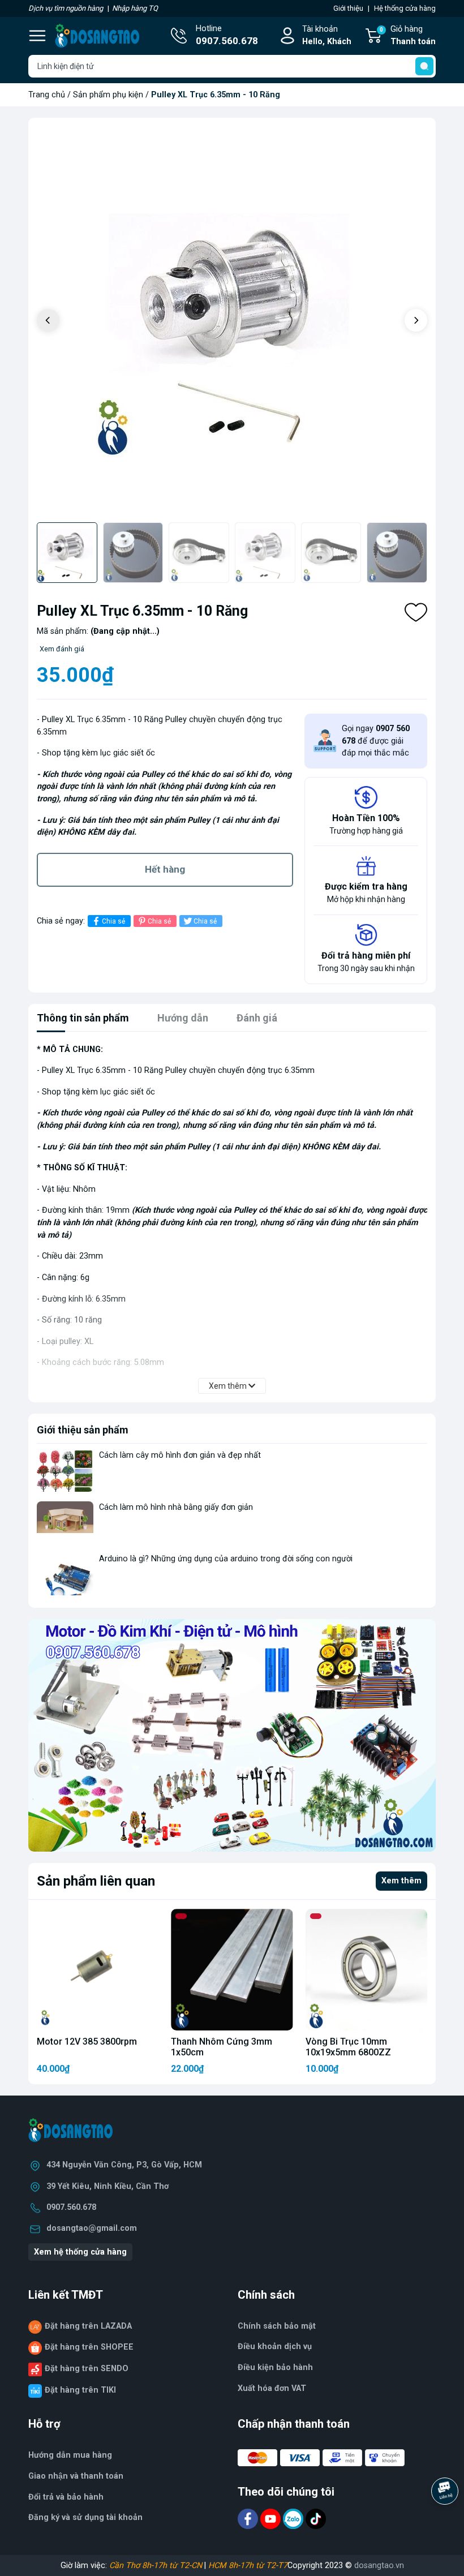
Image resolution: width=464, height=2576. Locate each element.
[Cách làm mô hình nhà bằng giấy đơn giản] (65, 1523)
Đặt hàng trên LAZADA (88, 2326)
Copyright (306, 2566)
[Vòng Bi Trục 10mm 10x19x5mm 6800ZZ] (366, 1970)
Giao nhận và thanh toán (76, 2476)
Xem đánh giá (62, 649)
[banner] (232, 1736)
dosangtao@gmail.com (92, 2228)
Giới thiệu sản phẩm (83, 1430)
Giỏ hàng (408, 35)
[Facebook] (249, 2519)
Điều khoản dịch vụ (275, 2347)
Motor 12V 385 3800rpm (87, 2042)
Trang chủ (47, 95)
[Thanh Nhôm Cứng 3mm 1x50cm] (232, 1970)
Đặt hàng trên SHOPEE (89, 2347)
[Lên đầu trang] (446, 2522)
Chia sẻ (113, 921)
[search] (424, 66)
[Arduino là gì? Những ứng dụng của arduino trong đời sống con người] (65, 1574)
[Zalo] (294, 2519)
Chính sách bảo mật (277, 2326)
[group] (232, 321)
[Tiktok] (316, 2519)
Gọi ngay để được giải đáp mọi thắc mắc (376, 741)
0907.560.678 (71, 2207)
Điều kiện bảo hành (275, 2367)
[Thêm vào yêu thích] (416, 612)
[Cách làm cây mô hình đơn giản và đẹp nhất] (65, 1471)
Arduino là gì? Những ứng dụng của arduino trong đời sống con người (226, 1559)
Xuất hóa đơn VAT (272, 2388)
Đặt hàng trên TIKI (80, 2390)
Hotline (227, 35)
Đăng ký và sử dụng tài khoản (85, 2517)
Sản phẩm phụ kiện (108, 95)
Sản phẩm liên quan (96, 1881)
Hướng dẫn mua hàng (70, 2455)
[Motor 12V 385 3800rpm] (98, 1970)
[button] (416, 320)
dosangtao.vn (379, 2566)
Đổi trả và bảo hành (66, 2497)
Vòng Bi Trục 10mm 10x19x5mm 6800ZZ (348, 2047)
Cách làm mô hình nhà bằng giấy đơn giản (176, 1507)
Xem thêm (401, 1881)
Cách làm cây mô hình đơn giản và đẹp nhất (180, 1455)
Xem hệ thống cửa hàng (80, 2252)
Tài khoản (327, 35)
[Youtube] (272, 2519)
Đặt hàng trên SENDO (87, 2369)
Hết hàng (165, 869)
